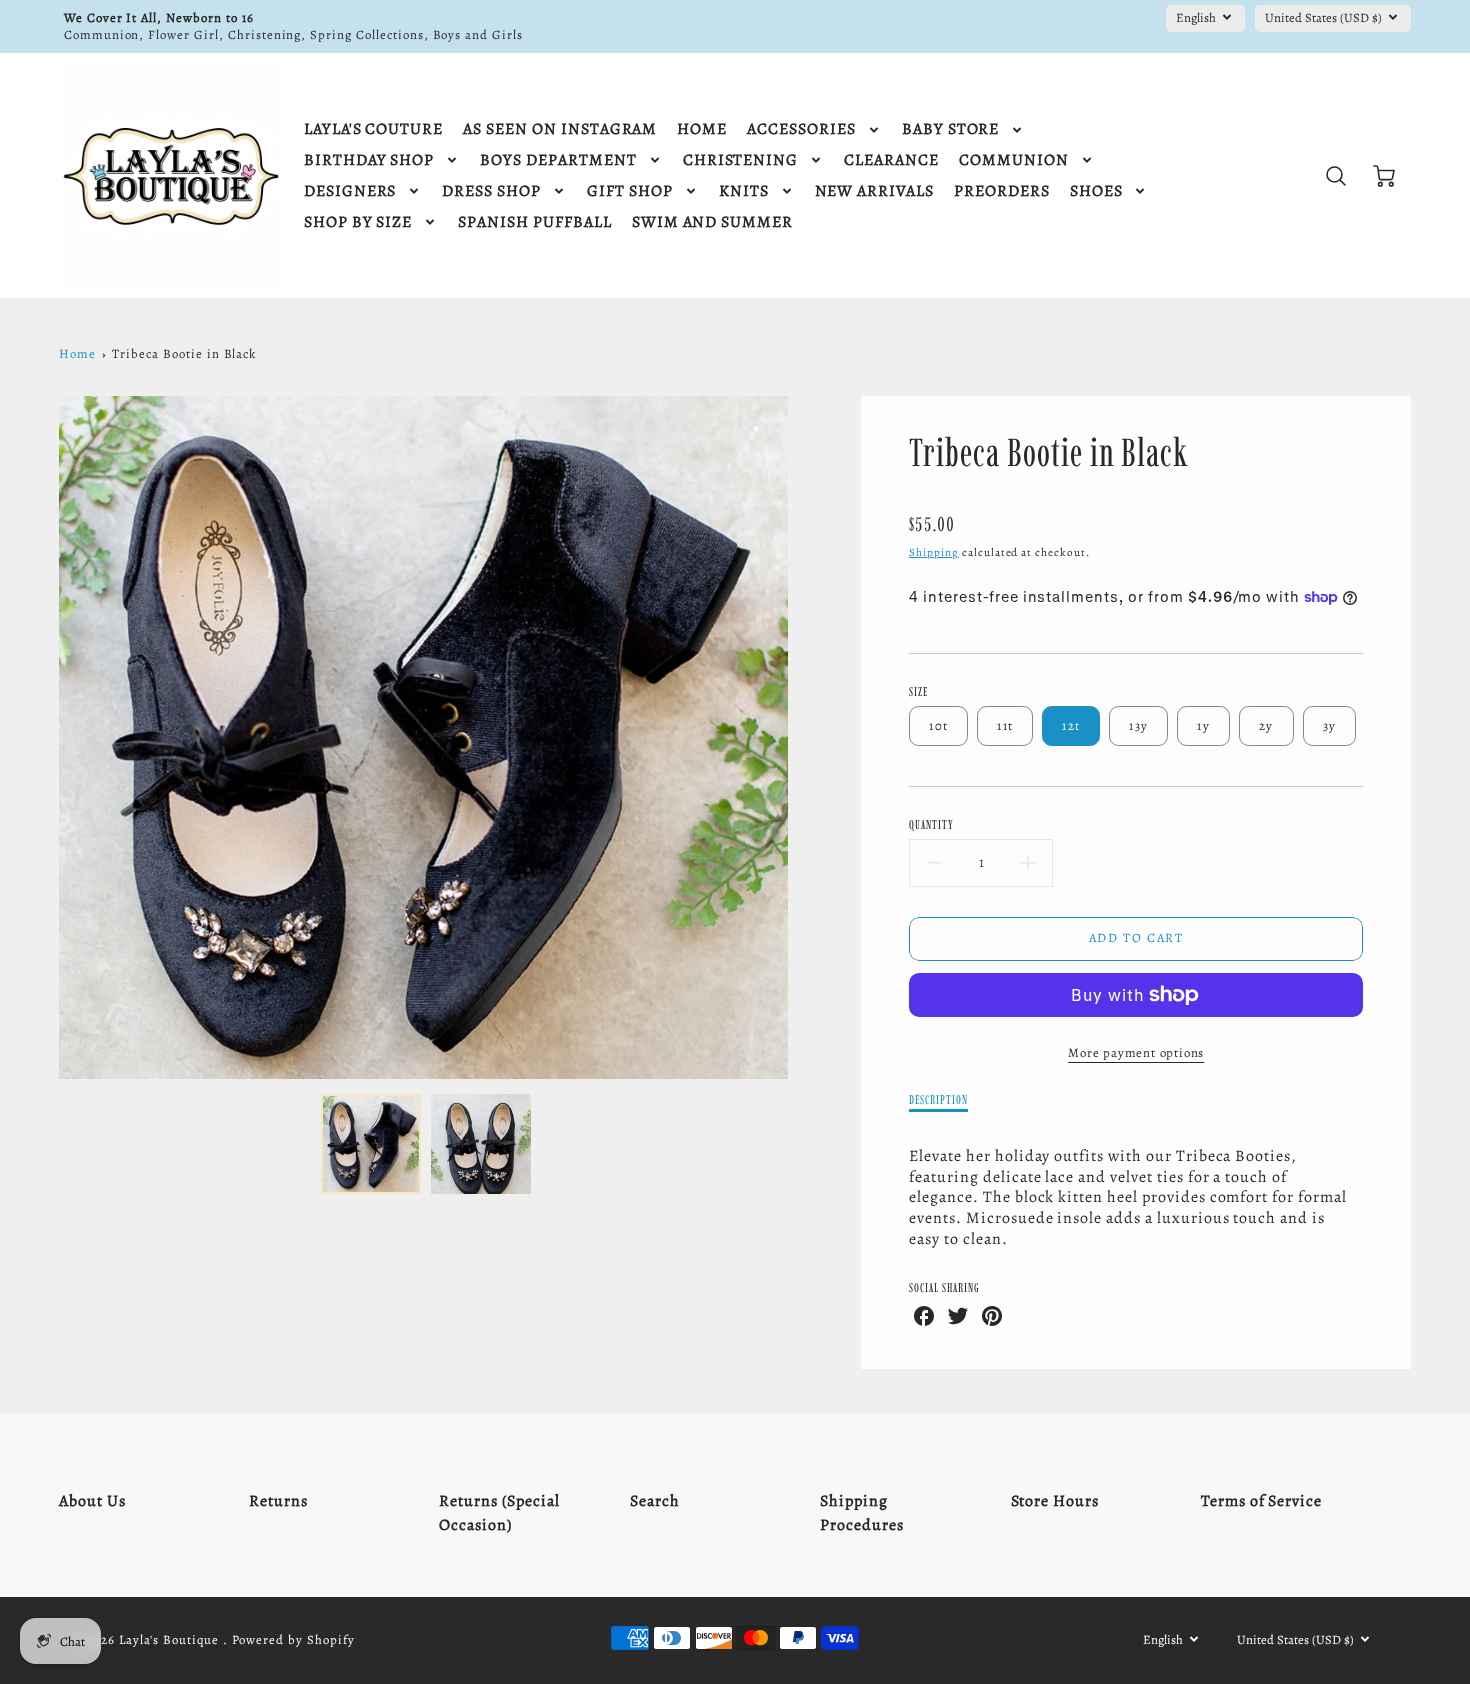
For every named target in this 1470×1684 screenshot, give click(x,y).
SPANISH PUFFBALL (534, 222)
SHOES (1096, 191)
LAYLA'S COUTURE (373, 129)
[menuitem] (373, 129)
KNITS (744, 191)
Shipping (934, 552)
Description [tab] (938, 1099)
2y (1266, 725)
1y (1203, 725)
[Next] (803, 738)
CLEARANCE (891, 160)
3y (1330, 725)
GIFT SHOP (630, 191)
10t (938, 725)
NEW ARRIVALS (875, 191)
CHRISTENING (741, 160)
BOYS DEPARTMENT (558, 160)
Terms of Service (1261, 1501)
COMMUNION (1014, 160)
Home (77, 353)
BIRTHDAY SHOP (369, 160)
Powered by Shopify (293, 1639)
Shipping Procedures (862, 1513)
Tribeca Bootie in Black (184, 353)
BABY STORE (951, 129)
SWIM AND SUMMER (712, 222)
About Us (92, 1501)
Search (655, 1501)
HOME (702, 129)
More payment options (1136, 1052)
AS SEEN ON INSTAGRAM (560, 129)
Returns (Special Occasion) (499, 1513)
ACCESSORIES (801, 129)
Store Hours (1055, 1501)
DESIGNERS (350, 191)
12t (1071, 725)
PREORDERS (1002, 191)
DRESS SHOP (491, 191)
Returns (278, 1501)
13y (1138, 725)
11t (1005, 725)
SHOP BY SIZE (358, 222)
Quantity (931, 824)
